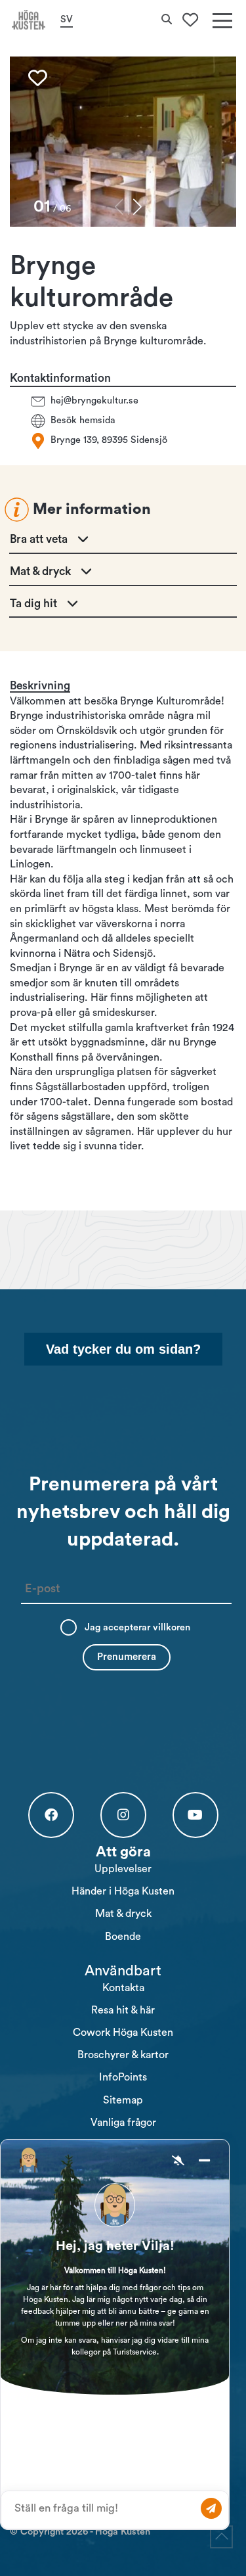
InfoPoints (123, 2077)
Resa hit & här (123, 2010)
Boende (123, 1937)
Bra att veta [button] (39, 539)
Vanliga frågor (123, 2123)
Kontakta (123, 1988)
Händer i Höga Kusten (123, 1891)
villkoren (172, 1627)
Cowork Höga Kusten (123, 2033)
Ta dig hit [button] (33, 604)
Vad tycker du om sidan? (123, 1349)
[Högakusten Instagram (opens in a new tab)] (123, 1815)
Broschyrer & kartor (123, 2055)
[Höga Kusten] (29, 20)
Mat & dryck (123, 1914)
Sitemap (123, 2100)
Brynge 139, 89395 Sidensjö (109, 441)
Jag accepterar (137, 1627)
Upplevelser (123, 1869)
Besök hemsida (83, 421)
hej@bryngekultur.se (94, 401)
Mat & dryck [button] (40, 571)
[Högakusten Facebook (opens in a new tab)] (51, 1815)
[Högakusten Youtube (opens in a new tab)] (195, 1815)
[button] (137, 207)
